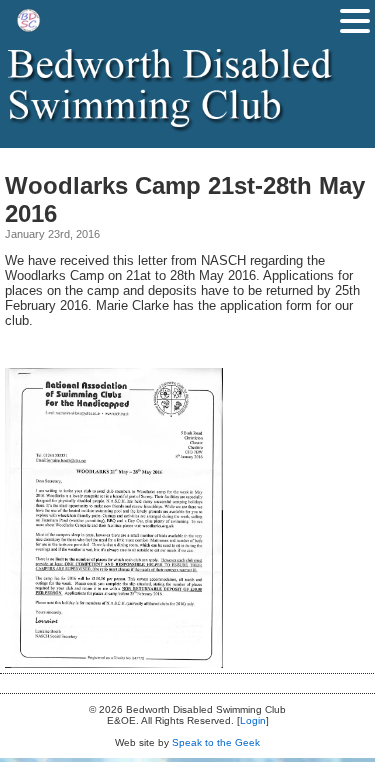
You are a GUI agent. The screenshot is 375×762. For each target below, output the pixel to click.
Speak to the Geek (216, 742)
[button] (355, 21)
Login (253, 720)
